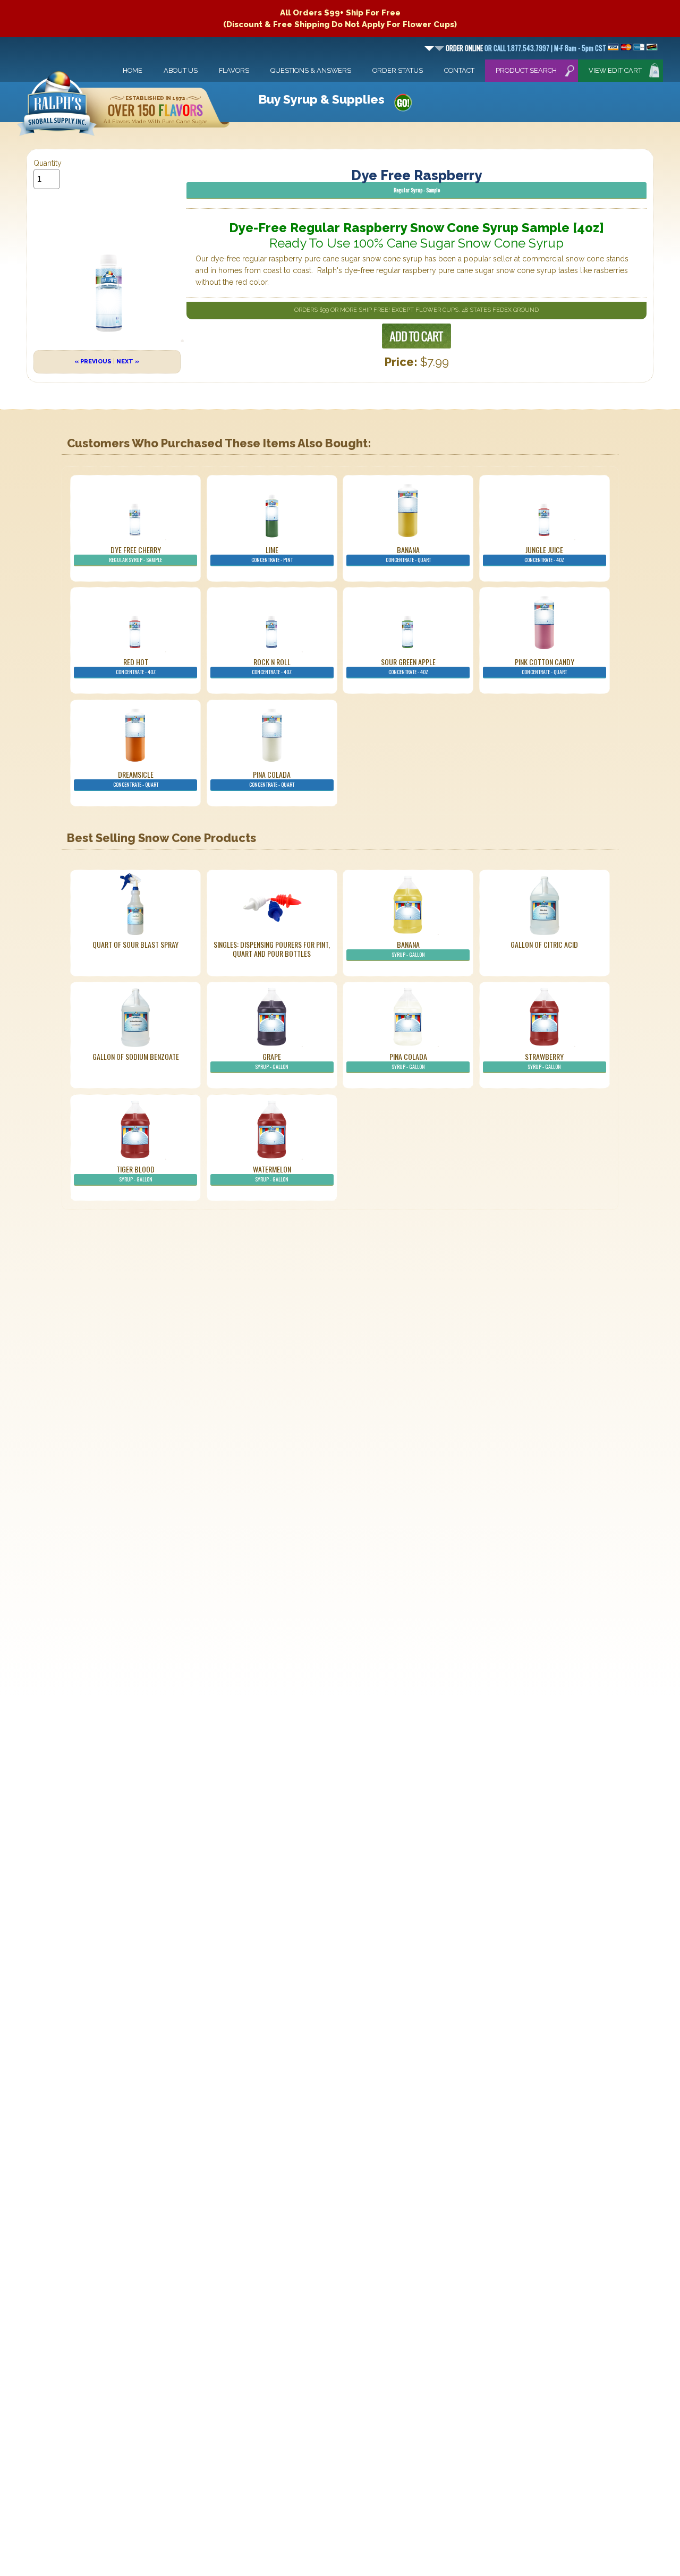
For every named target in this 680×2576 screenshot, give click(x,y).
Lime (272, 554)
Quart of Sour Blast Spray (135, 944)
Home (133, 70)
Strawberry (544, 1061)
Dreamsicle (136, 779)
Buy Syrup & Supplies (321, 99)
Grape (272, 1061)
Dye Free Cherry (135, 554)
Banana (408, 554)
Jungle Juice (544, 554)
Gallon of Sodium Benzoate (136, 1056)
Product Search (526, 70)
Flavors (234, 70)
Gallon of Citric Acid (544, 944)
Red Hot (136, 666)
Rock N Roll (272, 666)
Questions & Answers (311, 70)
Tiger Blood (135, 1173)
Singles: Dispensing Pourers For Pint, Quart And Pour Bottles (272, 949)
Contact (459, 70)
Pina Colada (272, 779)
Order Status (398, 70)
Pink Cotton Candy (545, 666)
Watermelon (272, 1173)
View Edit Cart (615, 70)
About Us (181, 70)
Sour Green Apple (408, 666)
